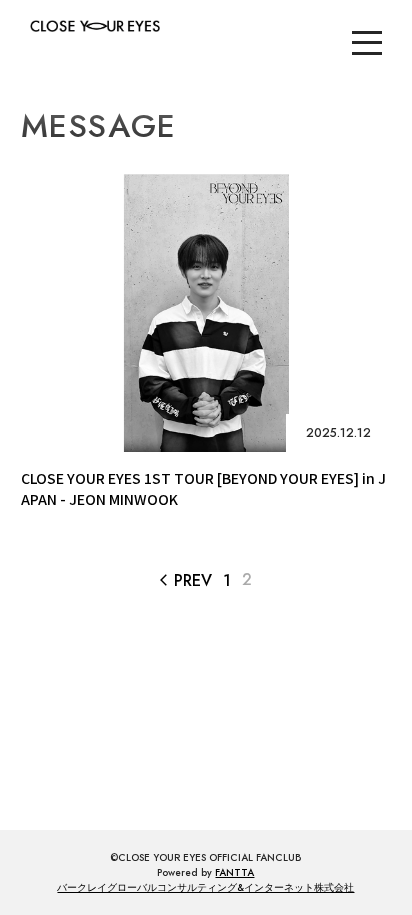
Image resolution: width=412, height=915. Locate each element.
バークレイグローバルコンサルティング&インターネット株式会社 (205, 887)
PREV (186, 580)
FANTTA (234, 872)
